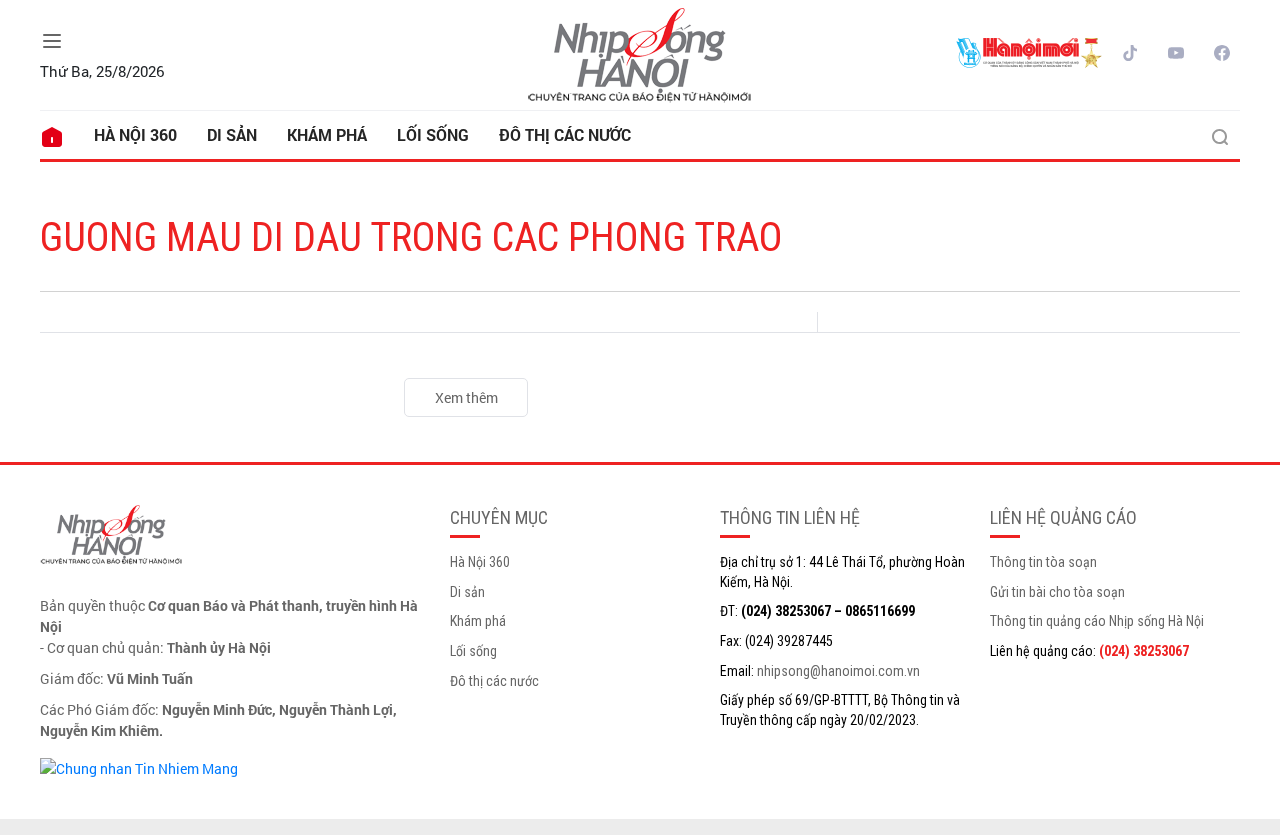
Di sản (232, 134)
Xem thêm (466, 397)
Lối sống (433, 134)
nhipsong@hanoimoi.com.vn (838, 671)
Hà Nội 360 (135, 134)
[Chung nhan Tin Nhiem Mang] (139, 766)
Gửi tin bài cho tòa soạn (1057, 592)
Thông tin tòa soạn (1043, 562)
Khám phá (327, 134)
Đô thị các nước (565, 134)
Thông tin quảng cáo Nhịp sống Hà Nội (1097, 621)
